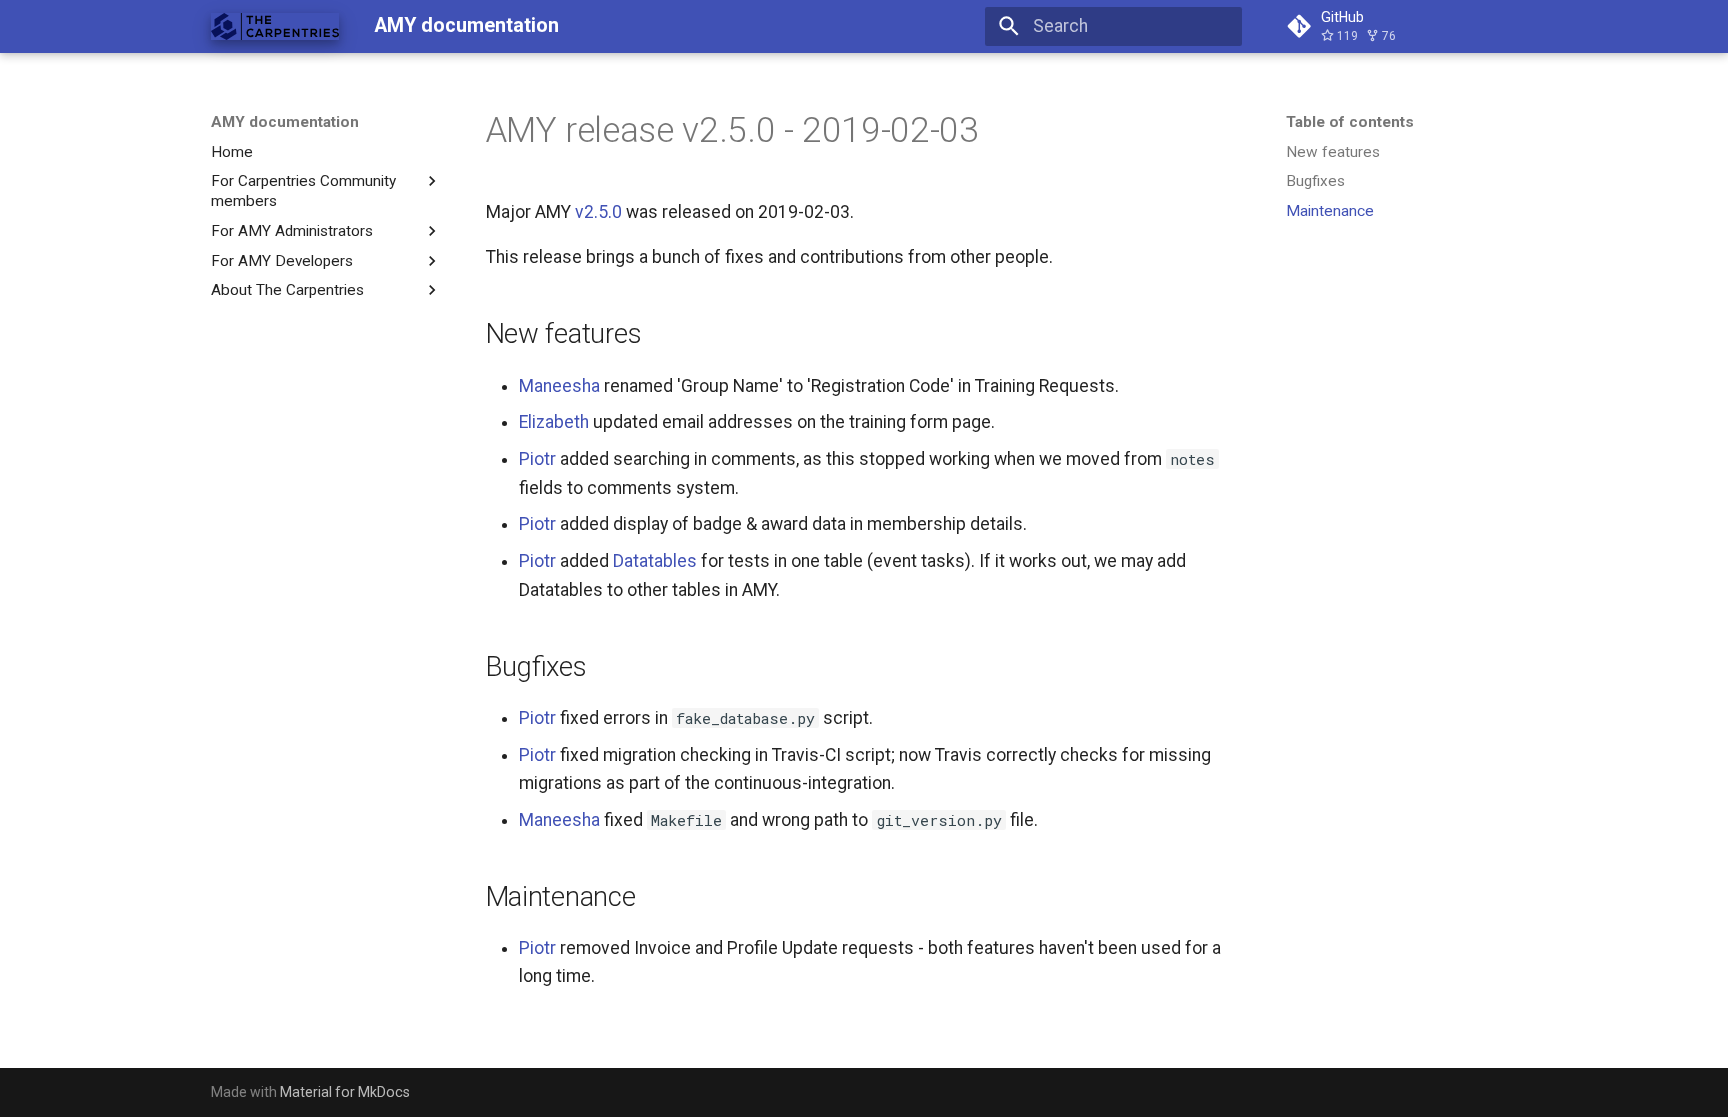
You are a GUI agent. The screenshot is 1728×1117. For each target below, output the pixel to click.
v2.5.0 (598, 212)
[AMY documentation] (275, 26)
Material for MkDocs (345, 1092)
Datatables (655, 561)
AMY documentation (285, 122)
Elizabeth (554, 422)
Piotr (537, 459)
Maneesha (559, 386)
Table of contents (1350, 122)
